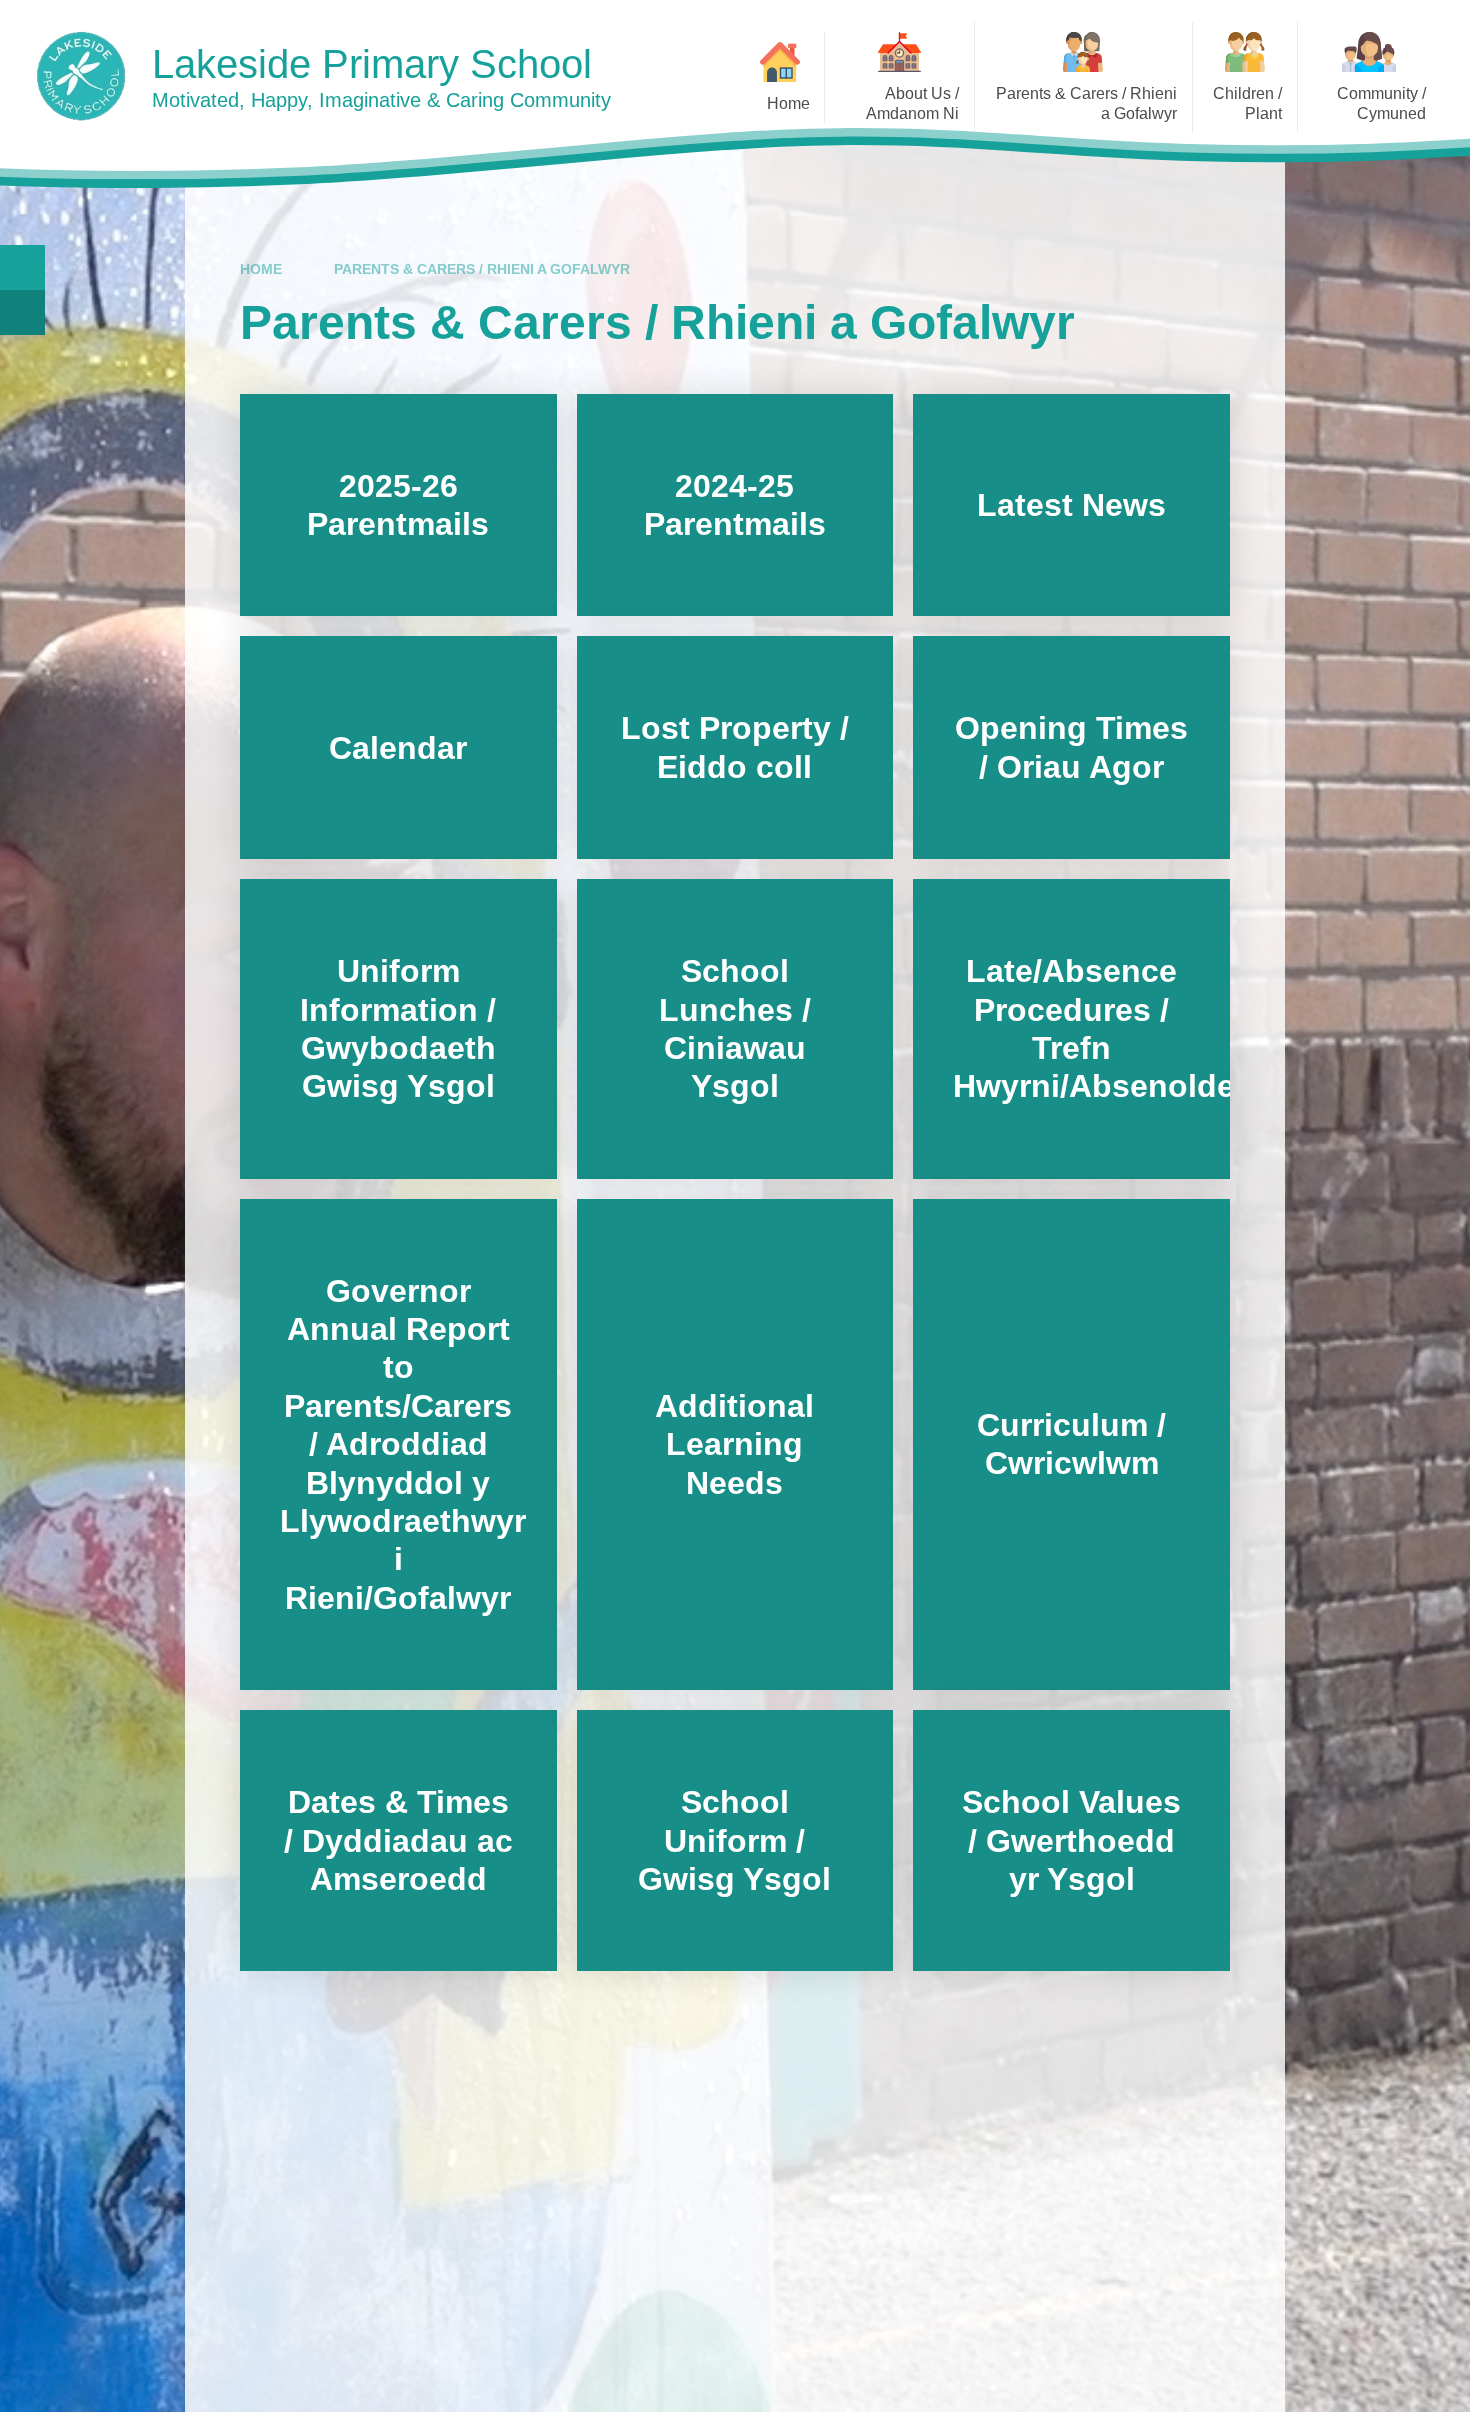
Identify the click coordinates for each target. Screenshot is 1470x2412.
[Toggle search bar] (22, 267)
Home (261, 269)
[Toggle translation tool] (22, 312)
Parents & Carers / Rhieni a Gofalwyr (482, 269)
